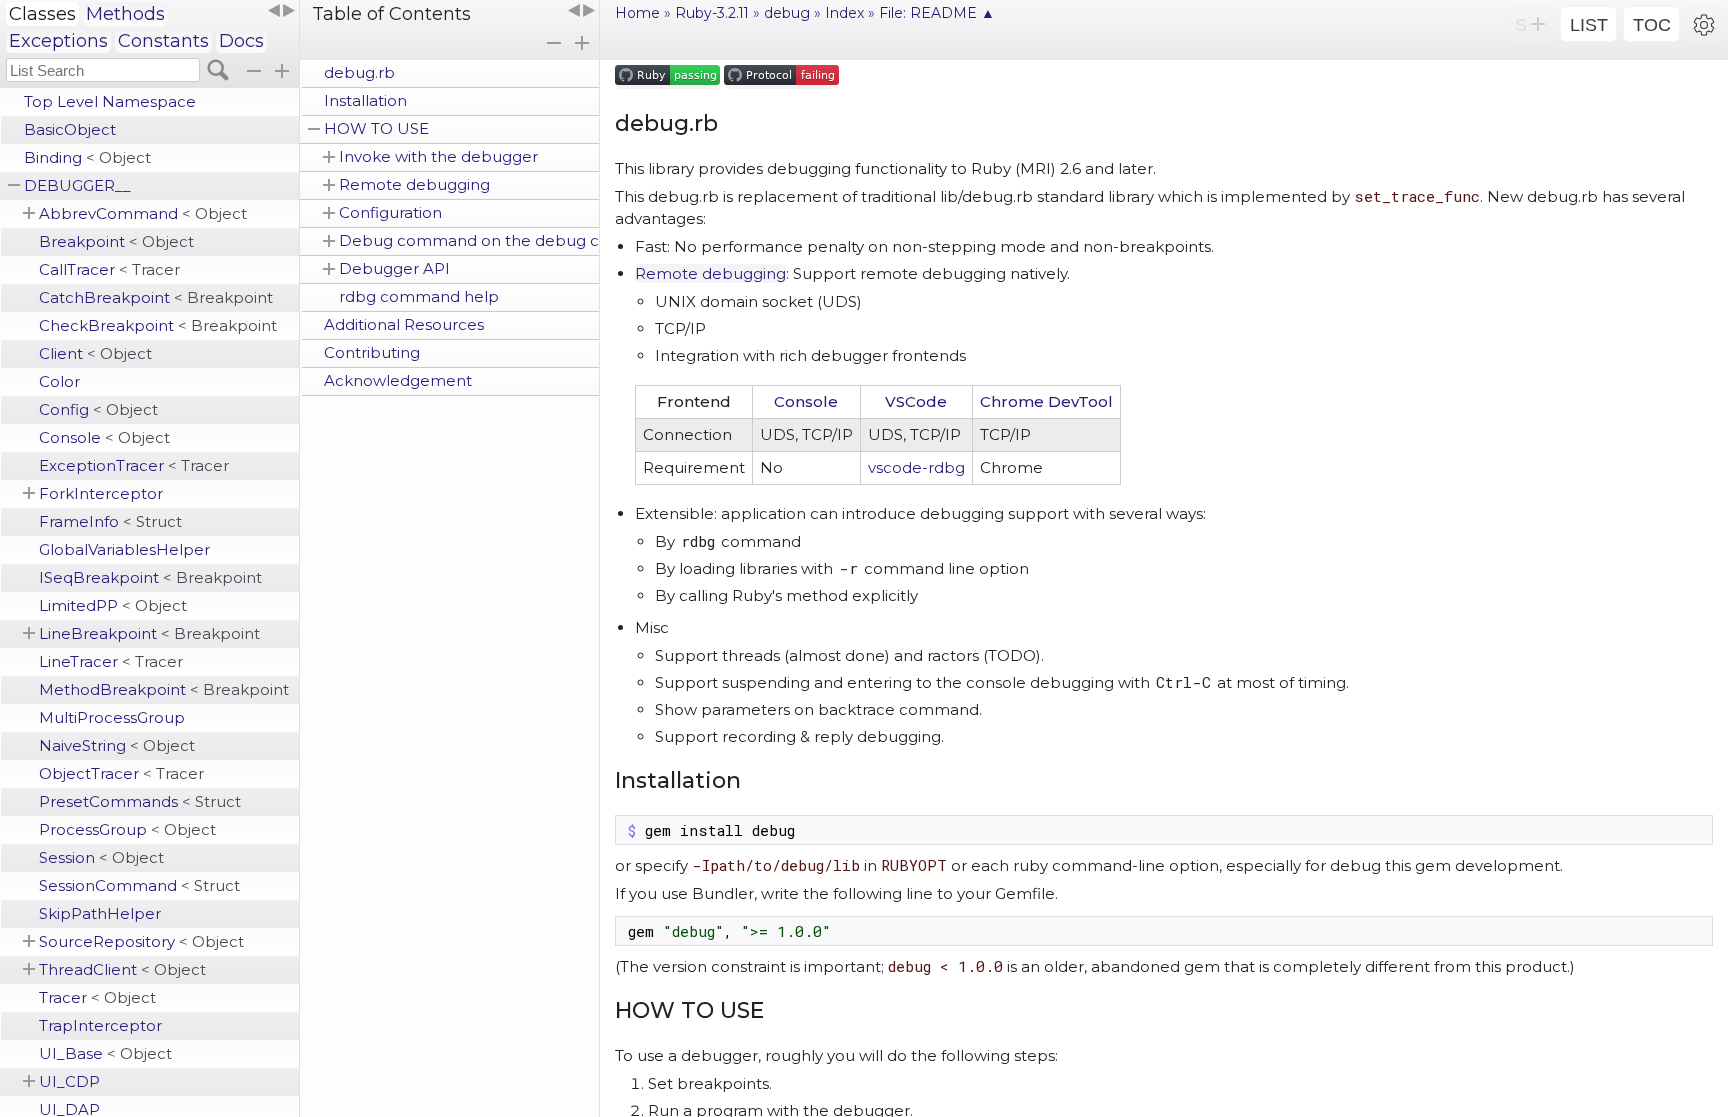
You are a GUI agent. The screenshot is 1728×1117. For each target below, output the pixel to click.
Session (101, 857)
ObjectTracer (121, 773)
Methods (125, 14)
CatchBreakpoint (156, 297)
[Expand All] (582, 43)
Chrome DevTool (1046, 401)
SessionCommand (139, 885)
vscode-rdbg (916, 467)
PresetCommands (140, 801)
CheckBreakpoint (158, 325)
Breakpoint (116, 241)
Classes (42, 14)
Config (98, 409)
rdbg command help (419, 296)
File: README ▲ (937, 13)
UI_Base (105, 1053)
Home (637, 13)
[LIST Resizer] (281, 11)
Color (59, 381)
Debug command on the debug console (469, 240)
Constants (163, 41)
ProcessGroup (127, 829)
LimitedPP (113, 605)
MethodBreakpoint (164, 689)
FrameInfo (110, 521)
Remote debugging (414, 184)
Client (95, 353)
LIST (1589, 25)
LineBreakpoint (149, 633)
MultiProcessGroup (112, 717)
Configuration (390, 212)
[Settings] (1704, 24)
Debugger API (394, 268)
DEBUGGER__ (77, 185)
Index (844, 13)
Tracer (97, 997)
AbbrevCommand (143, 213)
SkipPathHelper (100, 913)
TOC (1652, 25)
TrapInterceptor (100, 1025)
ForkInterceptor (101, 493)
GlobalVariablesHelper (124, 549)
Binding (87, 157)
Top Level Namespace (110, 101)
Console (104, 437)
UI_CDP (69, 1081)
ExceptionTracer (134, 465)
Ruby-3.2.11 (712, 13)
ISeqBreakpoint (150, 577)
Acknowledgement (398, 380)
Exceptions (58, 41)
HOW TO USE (376, 128)
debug (787, 13)
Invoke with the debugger (438, 156)
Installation (365, 100)
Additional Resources (404, 324)
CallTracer (109, 269)
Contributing (372, 352)
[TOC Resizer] (581, 11)
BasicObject (70, 129)
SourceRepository (141, 941)
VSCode (916, 401)
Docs (241, 41)
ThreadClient (122, 969)
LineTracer (111, 661)
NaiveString (117, 745)
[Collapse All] (554, 43)
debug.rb (359, 72)
